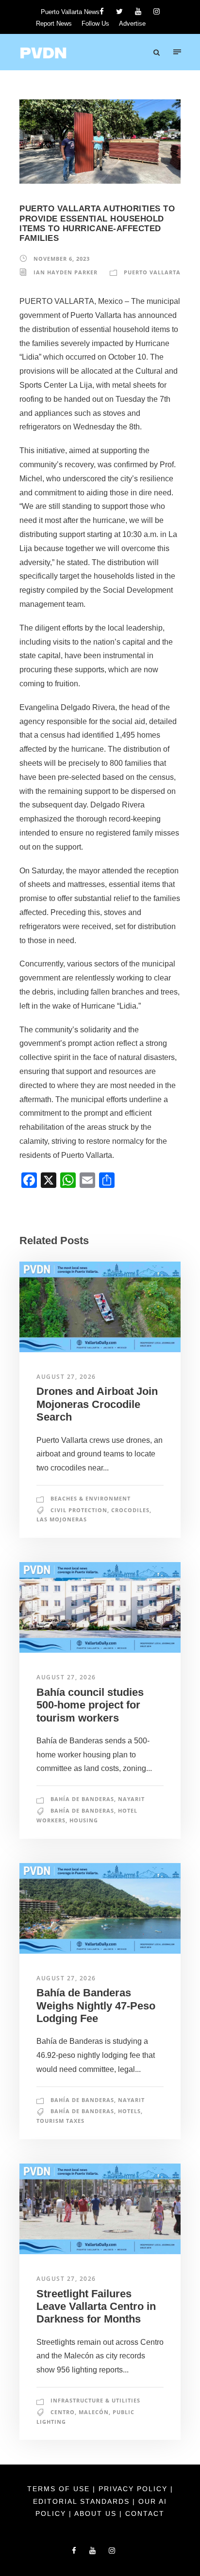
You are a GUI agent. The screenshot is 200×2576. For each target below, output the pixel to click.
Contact (145, 2513)
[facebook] (102, 11)
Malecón (94, 2412)
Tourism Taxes (60, 2121)
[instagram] (157, 11)
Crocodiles (130, 1510)
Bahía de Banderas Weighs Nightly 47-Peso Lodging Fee (96, 2006)
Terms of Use (60, 2489)
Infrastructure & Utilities (95, 2400)
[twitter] (119, 11)
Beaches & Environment (91, 1498)
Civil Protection (79, 1510)
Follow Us (95, 24)
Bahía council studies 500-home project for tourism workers (90, 1705)
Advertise (132, 24)
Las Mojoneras (62, 1519)
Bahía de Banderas (82, 1799)
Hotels (129, 2111)
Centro (63, 2412)
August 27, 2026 (66, 1377)
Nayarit (131, 1799)
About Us (97, 2513)
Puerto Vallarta (152, 272)
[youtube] (138, 11)
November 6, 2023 (62, 259)
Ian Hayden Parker (66, 272)
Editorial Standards (83, 2501)
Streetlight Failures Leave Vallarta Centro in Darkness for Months (96, 2307)
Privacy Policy (134, 2489)
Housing (84, 1820)
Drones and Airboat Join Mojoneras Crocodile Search (97, 1404)
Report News (54, 24)
